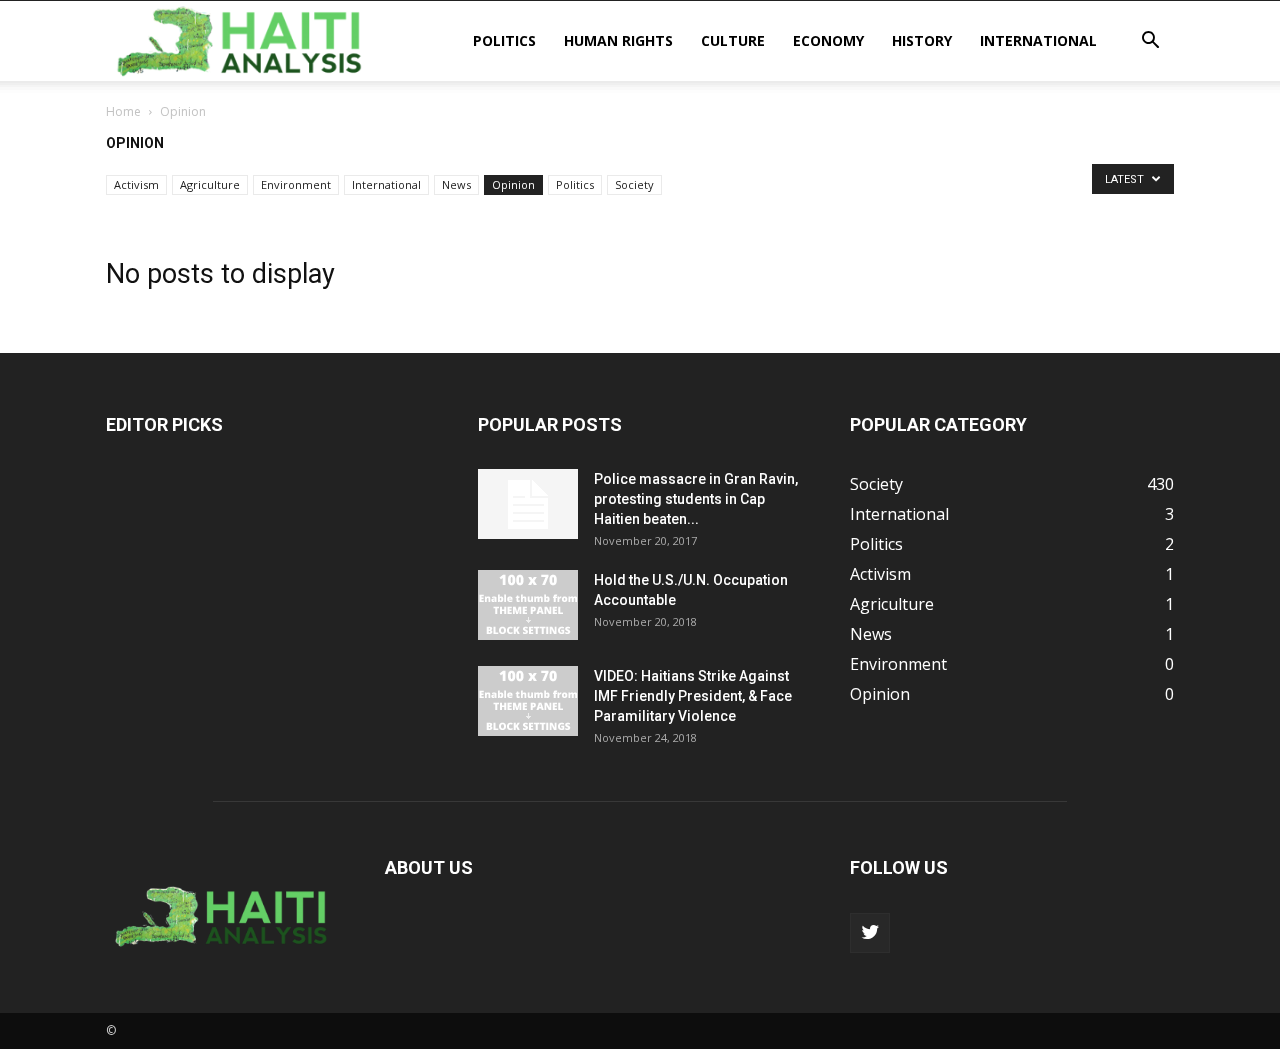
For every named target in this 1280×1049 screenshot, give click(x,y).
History (922, 40)
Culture (733, 40)
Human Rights (618, 40)
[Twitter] (870, 933)
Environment (296, 184)
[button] (1150, 42)
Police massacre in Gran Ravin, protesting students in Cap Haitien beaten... (696, 499)
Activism (136, 184)
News (456, 184)
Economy (828, 40)
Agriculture (210, 184)
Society (634, 184)
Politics (504, 40)
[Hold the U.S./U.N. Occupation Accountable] (528, 605)
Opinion (513, 184)
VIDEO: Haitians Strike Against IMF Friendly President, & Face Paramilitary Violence (693, 696)
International (1038, 40)
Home (123, 111)
